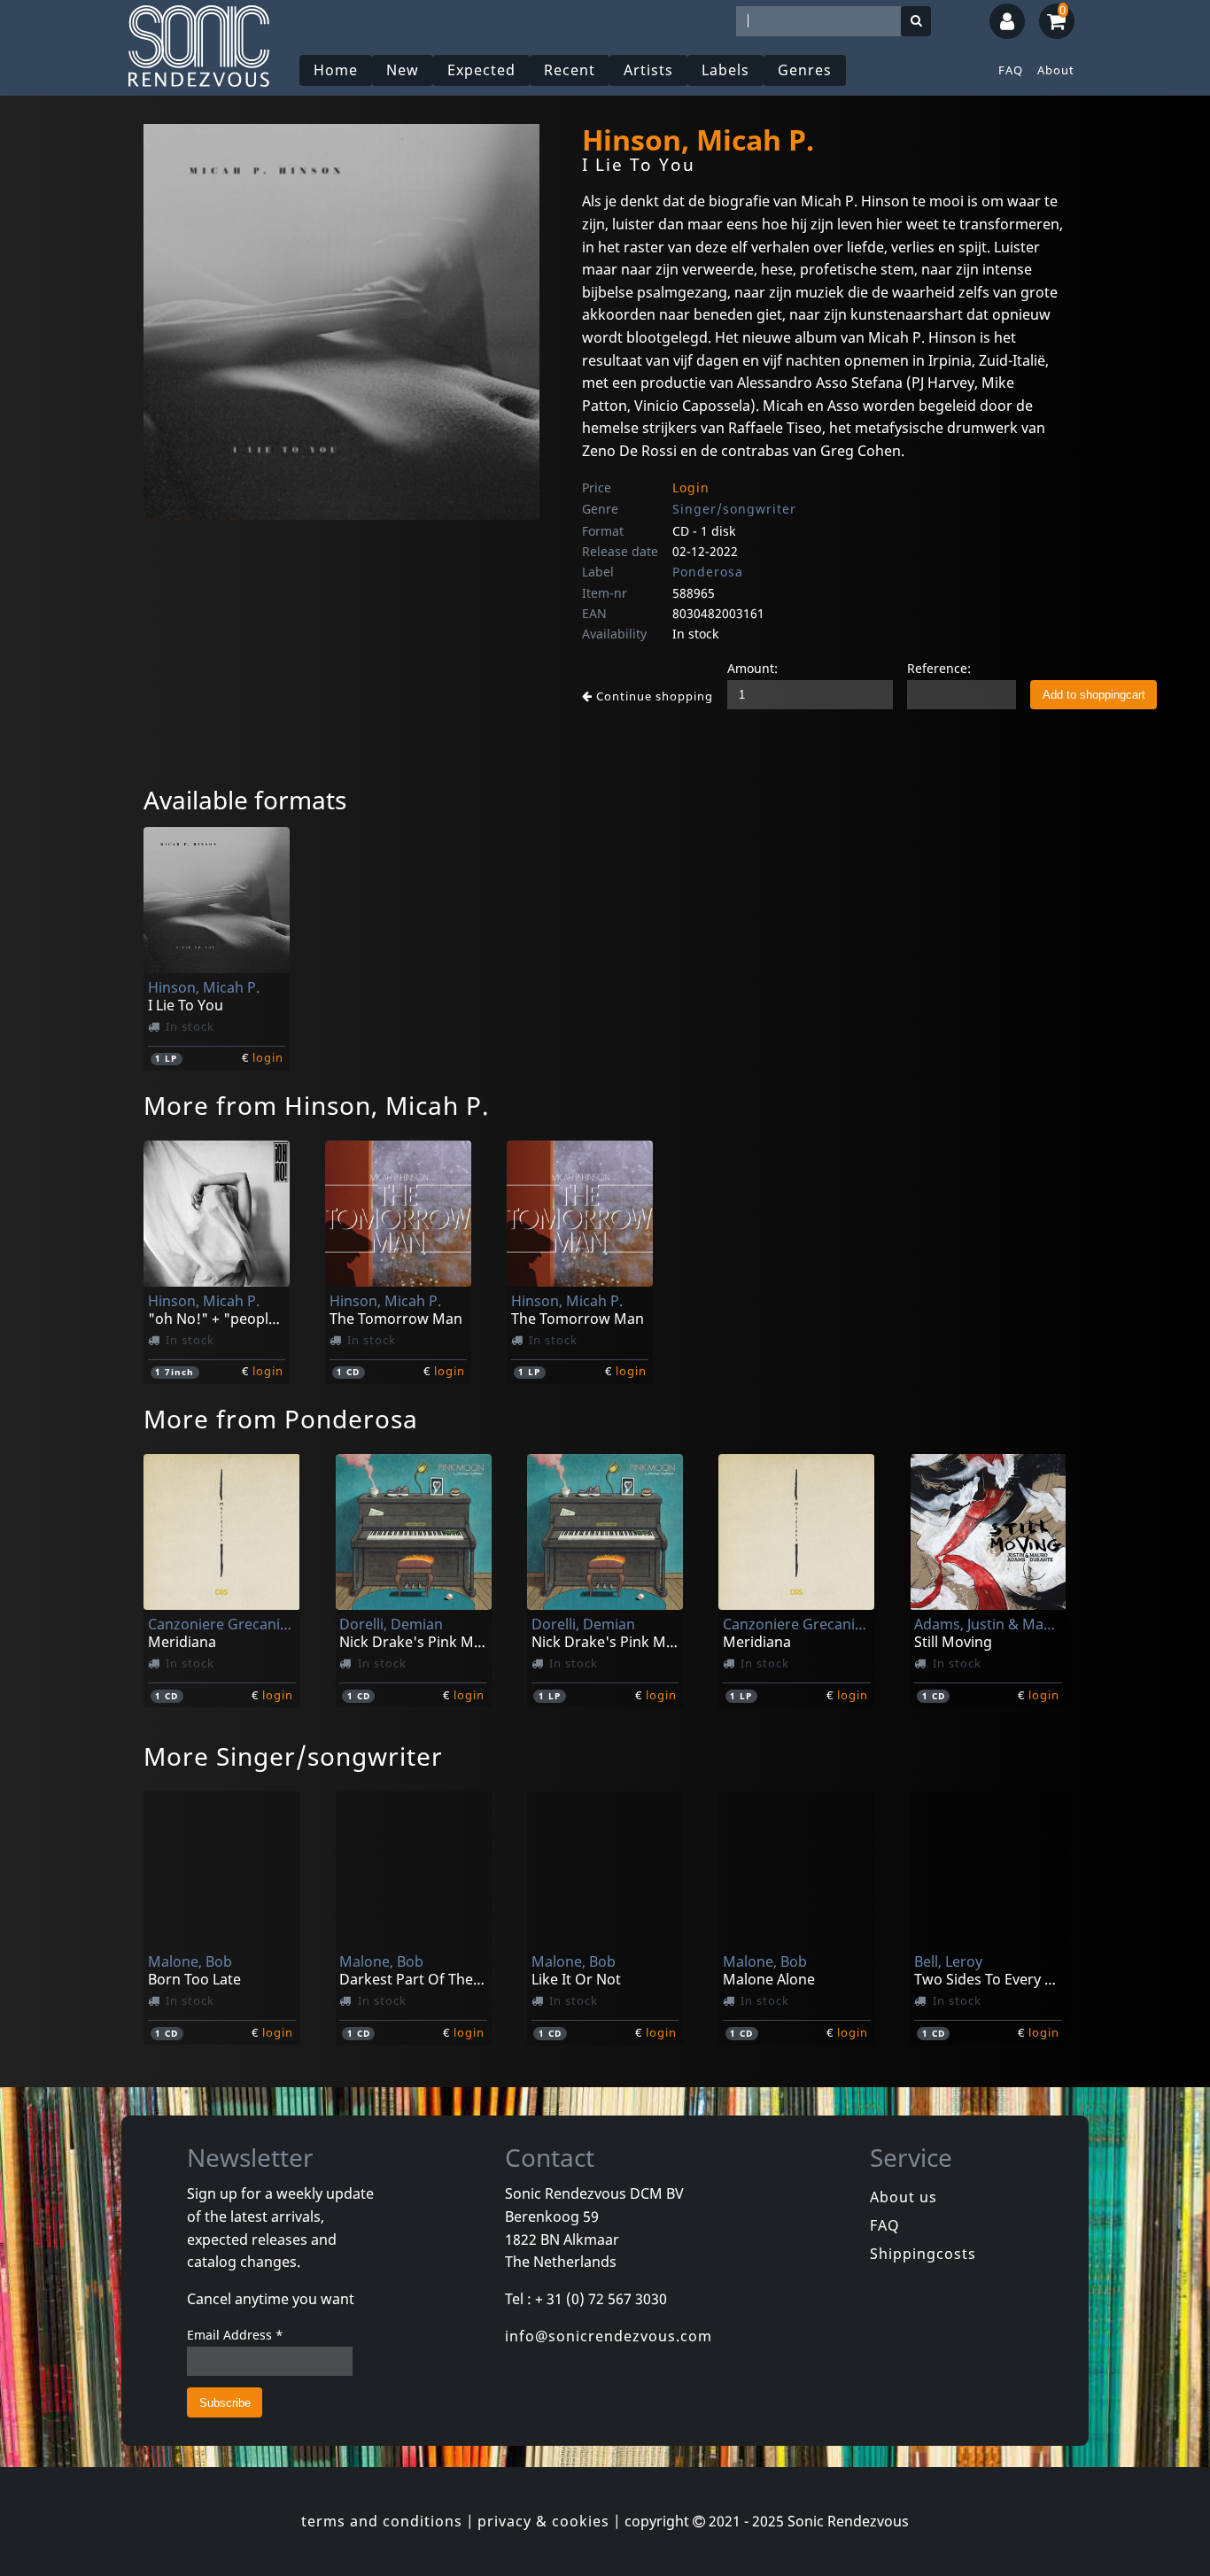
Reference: (939, 668)
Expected (481, 70)
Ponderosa (708, 572)
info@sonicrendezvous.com (609, 2336)
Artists (648, 70)
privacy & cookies (543, 2521)
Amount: (752, 668)
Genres (805, 70)
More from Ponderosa (281, 1419)
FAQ (1011, 70)
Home (336, 70)
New (403, 70)
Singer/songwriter (734, 509)
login (268, 1057)
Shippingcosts (923, 2254)
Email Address (235, 2335)
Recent (570, 70)
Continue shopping (653, 696)
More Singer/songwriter (293, 1756)
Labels (725, 70)
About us (904, 2197)
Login (691, 487)
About (1056, 70)
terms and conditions (382, 2521)
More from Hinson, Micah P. (317, 1105)
